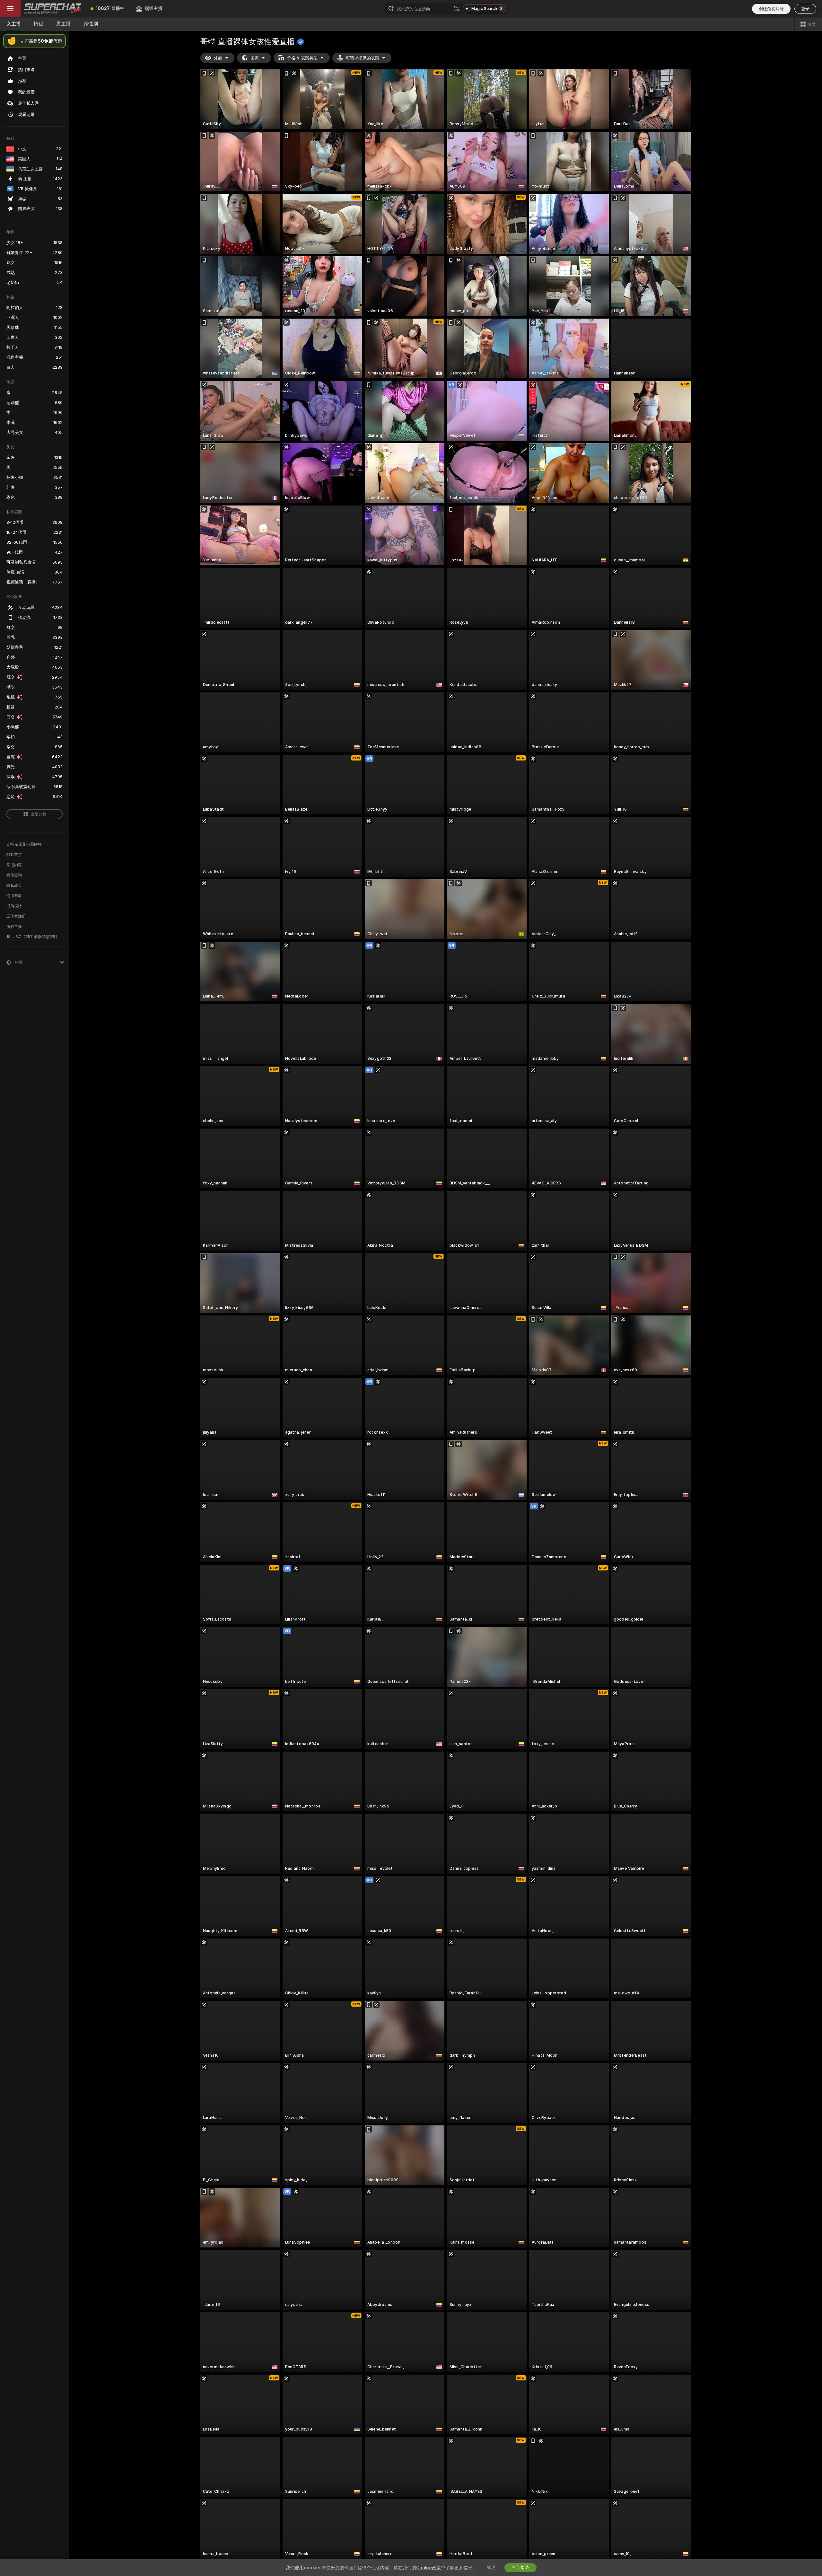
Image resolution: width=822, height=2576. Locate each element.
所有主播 (14, 927)
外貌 (218, 58)
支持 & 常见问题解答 (24, 844)
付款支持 (14, 855)
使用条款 (14, 896)
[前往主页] (53, 9)
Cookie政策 (428, 2568)
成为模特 (14, 906)
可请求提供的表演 (363, 58)
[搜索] (457, 9)
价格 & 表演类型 (302, 58)
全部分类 (39, 814)
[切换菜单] (10, 9)
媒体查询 (14, 875)
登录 (805, 9)
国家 (255, 58)
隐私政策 (14, 885)
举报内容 (14, 865)
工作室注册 (16, 916)
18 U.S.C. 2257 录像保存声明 (32, 937)
